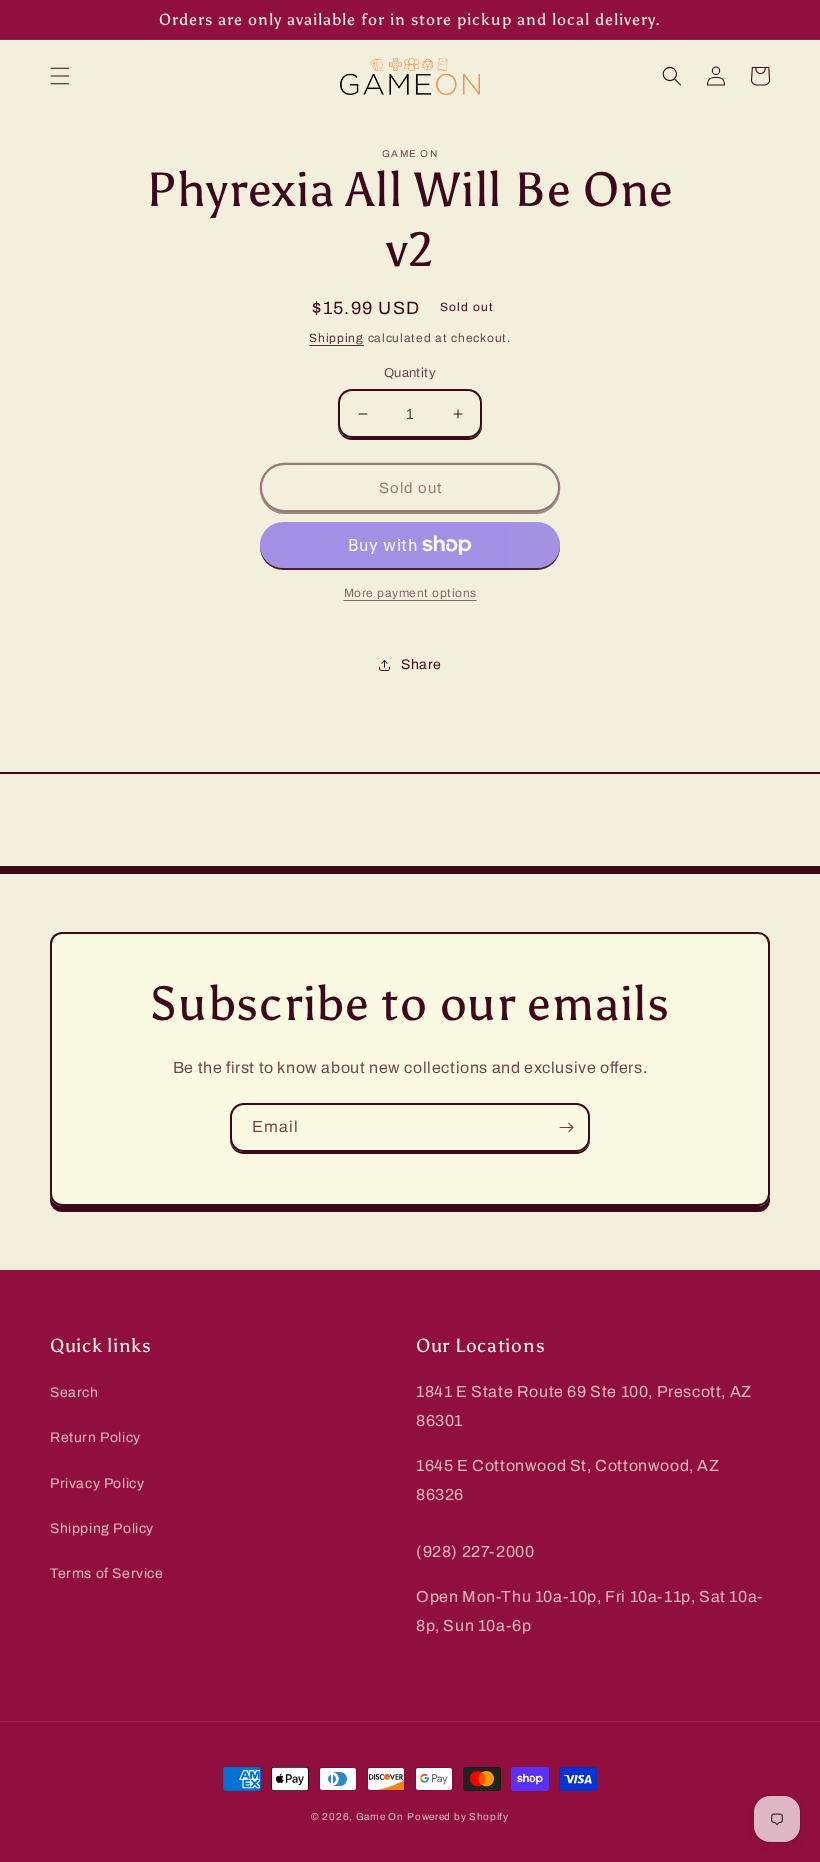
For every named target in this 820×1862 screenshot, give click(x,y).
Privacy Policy (97, 1483)
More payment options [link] (410, 593)
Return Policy (95, 1437)
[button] (60, 76)
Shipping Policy (102, 1528)
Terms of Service (107, 1573)
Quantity (410, 373)
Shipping (336, 338)
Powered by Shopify (458, 1816)
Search (74, 1392)
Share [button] (421, 664)
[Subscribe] (566, 1127)
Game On (380, 1816)
